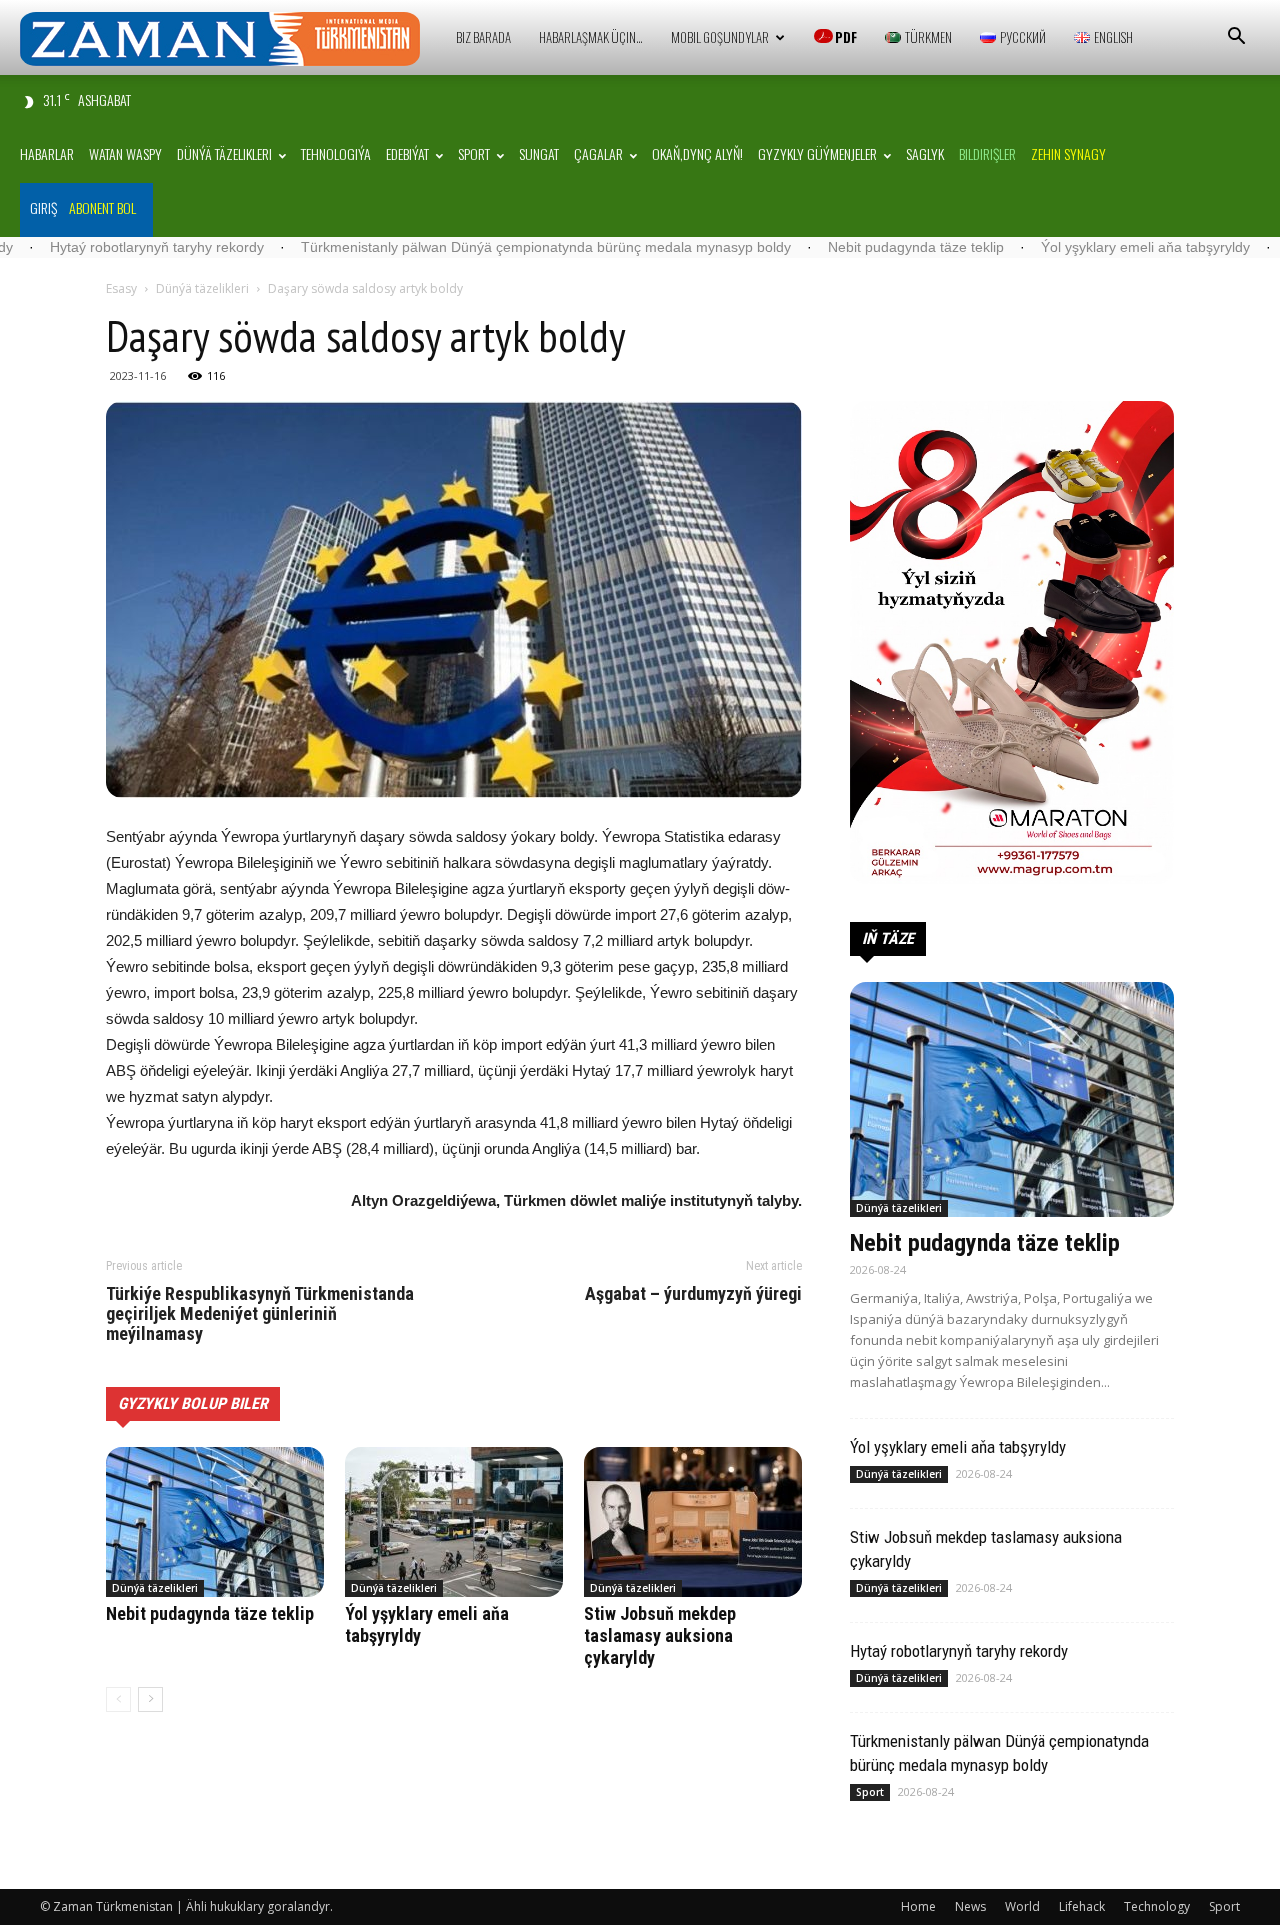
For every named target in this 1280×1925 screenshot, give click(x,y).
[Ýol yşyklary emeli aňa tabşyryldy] (454, 1522)
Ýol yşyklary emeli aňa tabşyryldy (1049, 247)
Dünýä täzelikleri (224, 153)
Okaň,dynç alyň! (697, 153)
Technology (1157, 1906)
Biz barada (483, 37)
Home (918, 1906)
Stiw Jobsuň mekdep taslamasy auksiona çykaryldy (660, 1635)
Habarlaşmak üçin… (591, 37)
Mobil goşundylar (720, 37)
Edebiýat (407, 153)
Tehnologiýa (336, 153)
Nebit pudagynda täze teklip (820, 247)
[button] (1236, 38)
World (1022, 1906)
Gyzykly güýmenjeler (817, 153)
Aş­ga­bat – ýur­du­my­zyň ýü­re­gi (693, 1294)
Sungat (539, 153)
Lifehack (1082, 1906)
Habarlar (47, 153)
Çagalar (598, 153)
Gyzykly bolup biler (193, 1403)
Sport (474, 153)
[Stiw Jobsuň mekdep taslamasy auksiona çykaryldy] (693, 1522)
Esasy (121, 288)
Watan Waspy (125, 153)
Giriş (43, 207)
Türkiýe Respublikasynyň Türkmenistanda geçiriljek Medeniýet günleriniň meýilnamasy (260, 1314)
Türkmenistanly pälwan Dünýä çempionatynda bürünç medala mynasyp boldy (450, 247)
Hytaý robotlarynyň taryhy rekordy (959, 1651)
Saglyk (925, 153)
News (970, 1906)
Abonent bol (102, 207)
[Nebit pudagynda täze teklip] (215, 1522)
